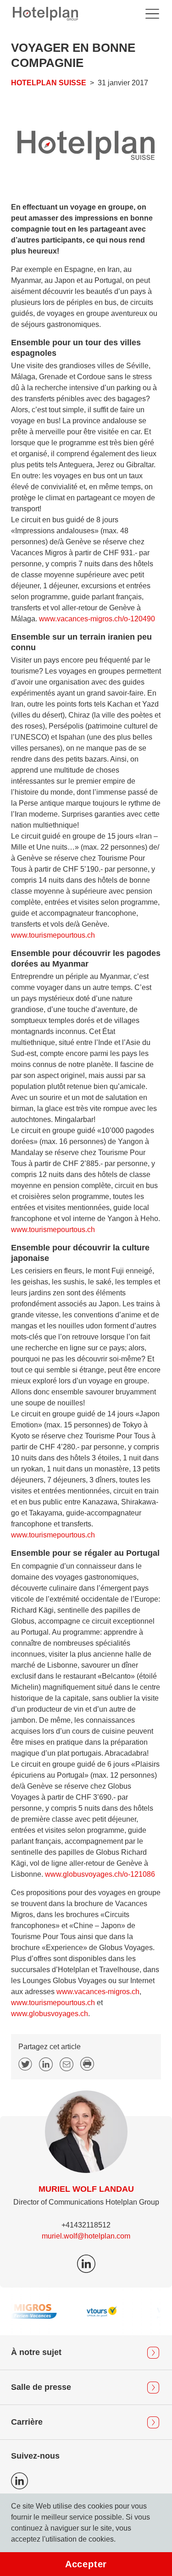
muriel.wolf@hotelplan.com (86, 2236)
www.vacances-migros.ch (98, 1992)
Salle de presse (41, 2387)
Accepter (86, 2564)
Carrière (27, 2422)
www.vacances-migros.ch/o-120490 (97, 619)
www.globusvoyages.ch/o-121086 (100, 1874)
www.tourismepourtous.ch (53, 935)
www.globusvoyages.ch (50, 2014)
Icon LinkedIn (19, 2481)
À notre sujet (36, 2352)
